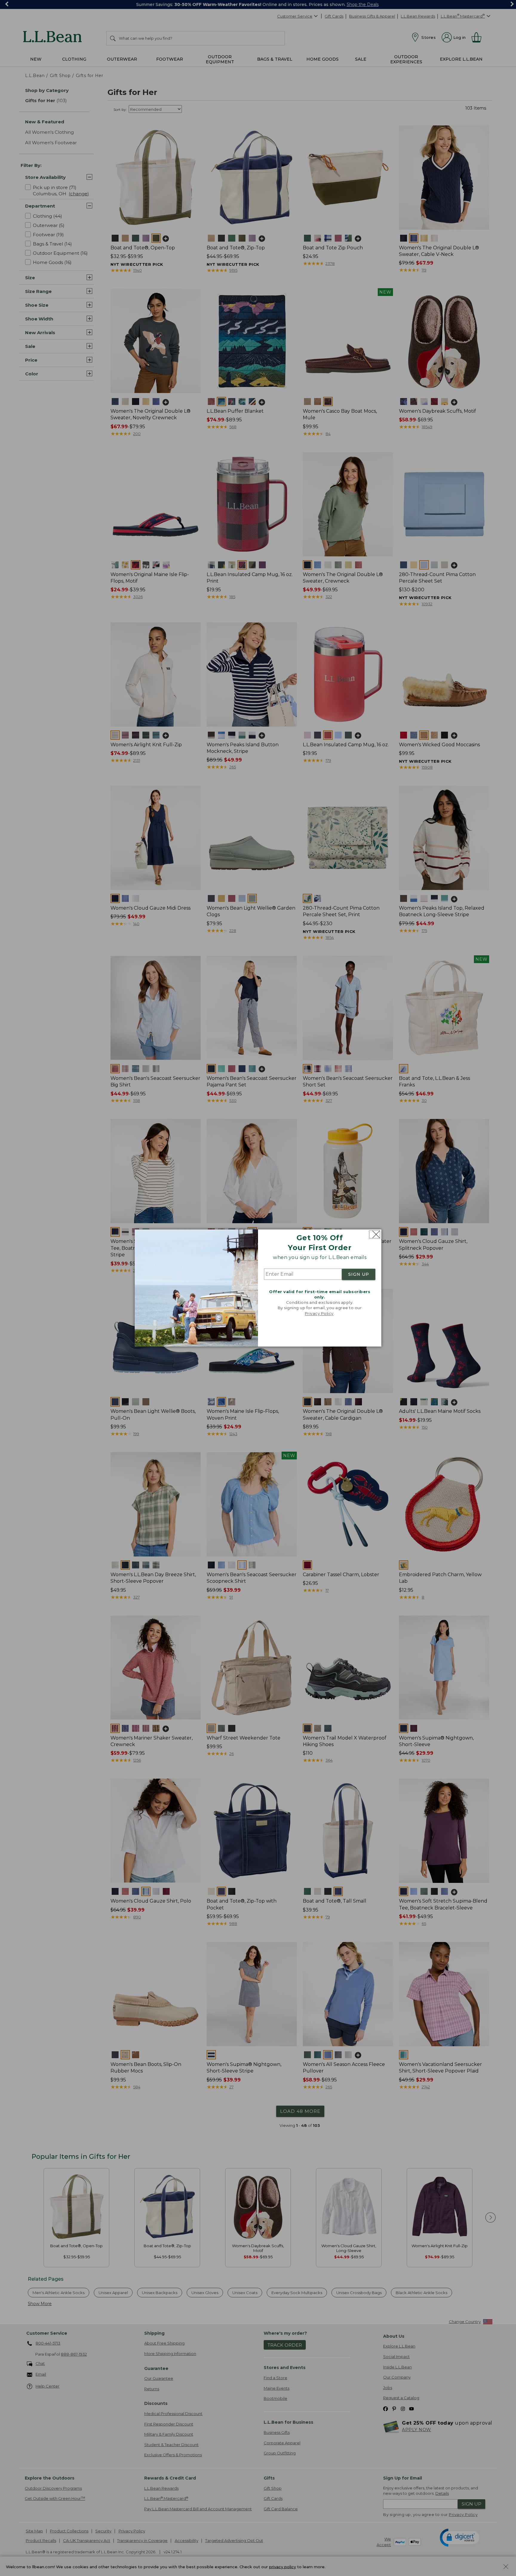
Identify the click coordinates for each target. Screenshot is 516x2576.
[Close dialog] (375, 1234)
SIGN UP (359, 1274)
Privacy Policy (319, 1313)
